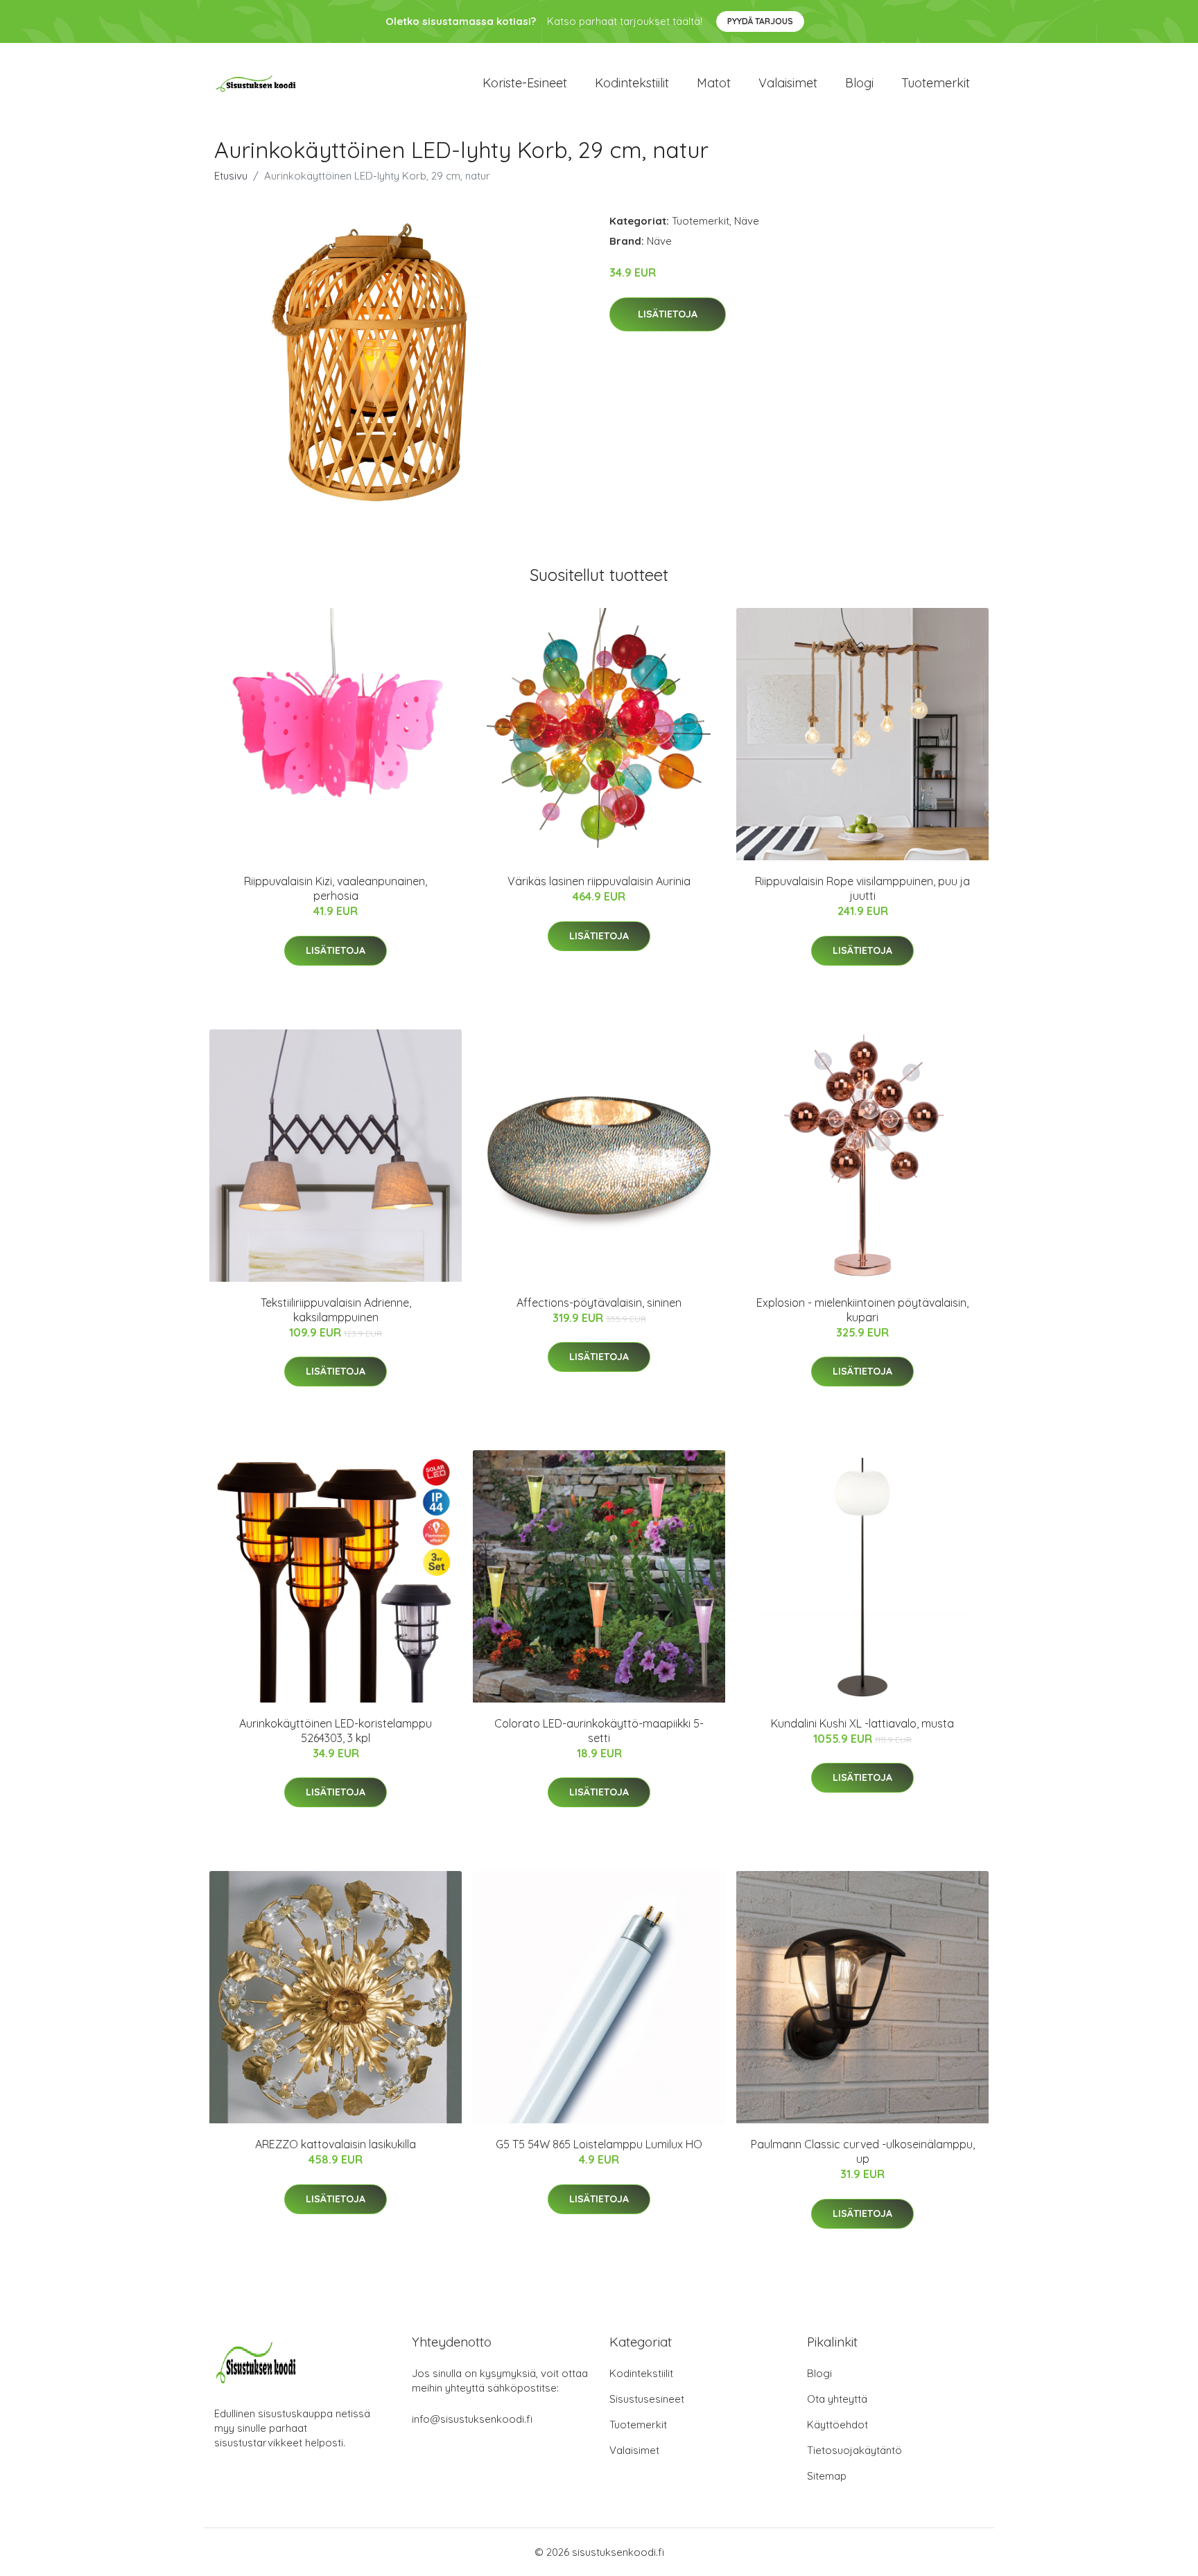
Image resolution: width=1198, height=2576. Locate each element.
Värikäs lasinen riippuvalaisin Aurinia (599, 881)
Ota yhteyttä (837, 2399)
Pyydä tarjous (760, 21)
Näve (747, 221)
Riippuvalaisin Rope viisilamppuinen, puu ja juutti (862, 888)
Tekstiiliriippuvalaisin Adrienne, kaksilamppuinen (336, 1310)
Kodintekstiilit (632, 83)
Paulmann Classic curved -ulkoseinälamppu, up (863, 2151)
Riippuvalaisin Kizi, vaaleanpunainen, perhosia (336, 888)
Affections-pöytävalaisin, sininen (599, 1303)
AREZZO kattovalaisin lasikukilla (336, 2144)
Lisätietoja (668, 314)
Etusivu (231, 176)
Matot (714, 83)
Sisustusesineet (647, 2399)
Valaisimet (788, 83)
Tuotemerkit (936, 83)
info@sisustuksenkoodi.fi (472, 2419)
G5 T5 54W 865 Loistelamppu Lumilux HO (599, 2144)
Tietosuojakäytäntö (854, 2450)
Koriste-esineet (525, 83)
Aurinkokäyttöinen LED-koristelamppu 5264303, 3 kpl (336, 1731)
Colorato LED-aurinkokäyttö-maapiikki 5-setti (599, 1731)
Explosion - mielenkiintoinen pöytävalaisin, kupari (862, 1310)
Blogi (859, 83)
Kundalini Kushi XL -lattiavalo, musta (862, 1723)
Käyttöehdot (837, 2425)
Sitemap (827, 2476)
